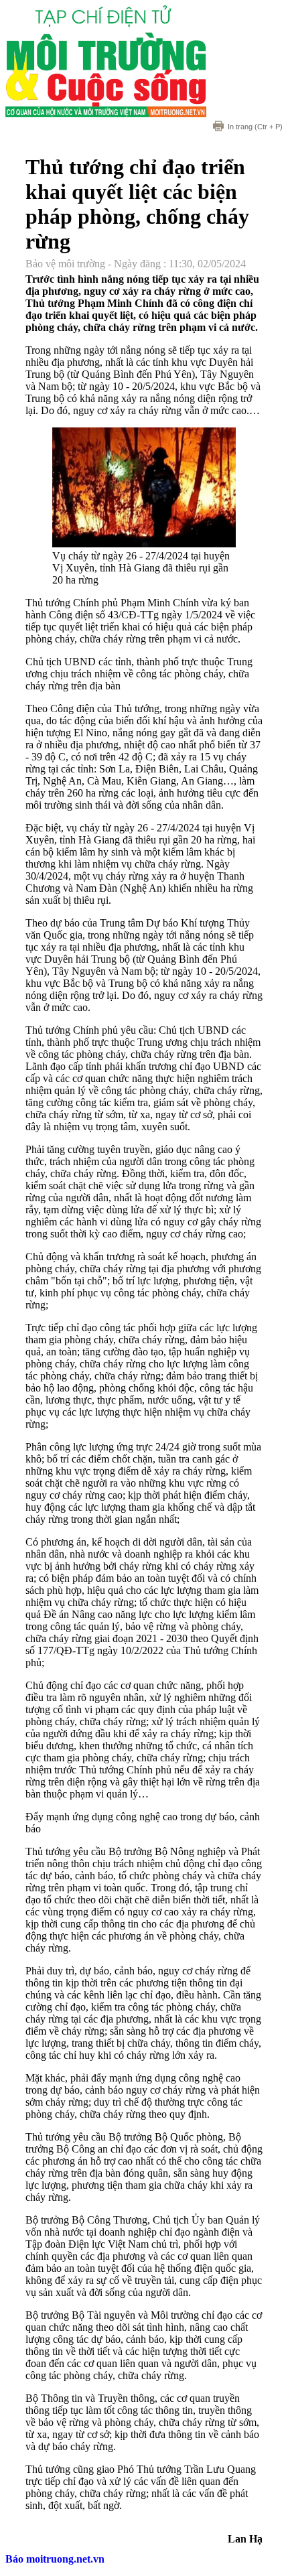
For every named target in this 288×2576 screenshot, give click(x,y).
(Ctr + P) (255, 127)
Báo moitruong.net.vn (55, 2559)
